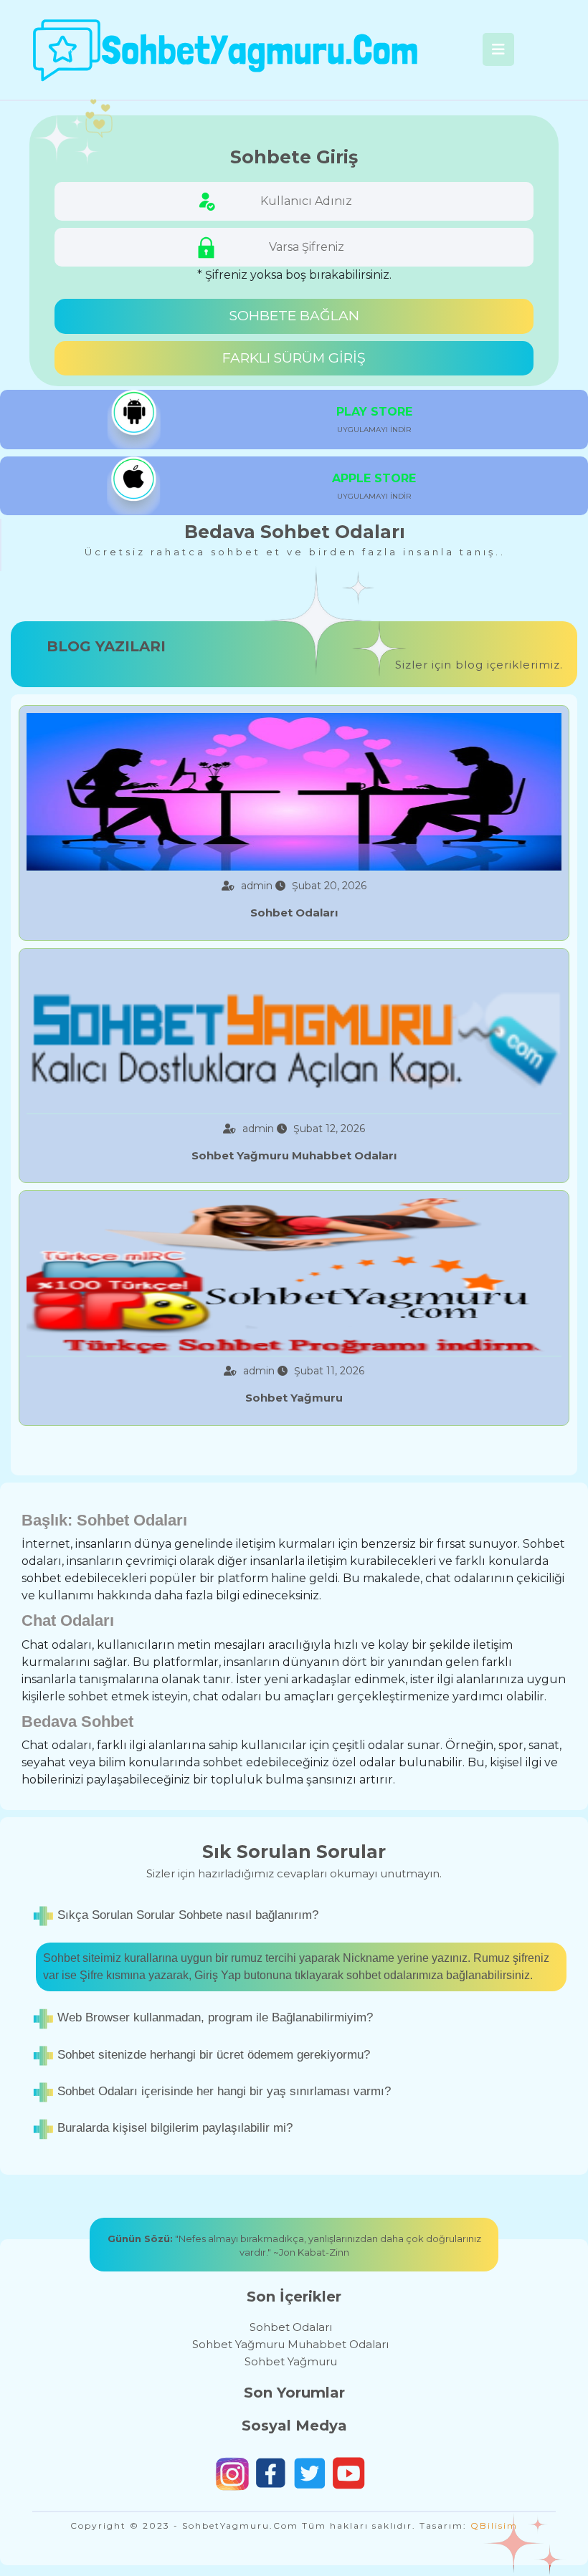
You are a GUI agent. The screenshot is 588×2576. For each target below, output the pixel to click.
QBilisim (494, 2525)
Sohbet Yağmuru (291, 2361)
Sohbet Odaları (291, 2327)
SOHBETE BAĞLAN (294, 316)
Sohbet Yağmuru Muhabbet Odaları (290, 2344)
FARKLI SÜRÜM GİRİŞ (294, 358)
